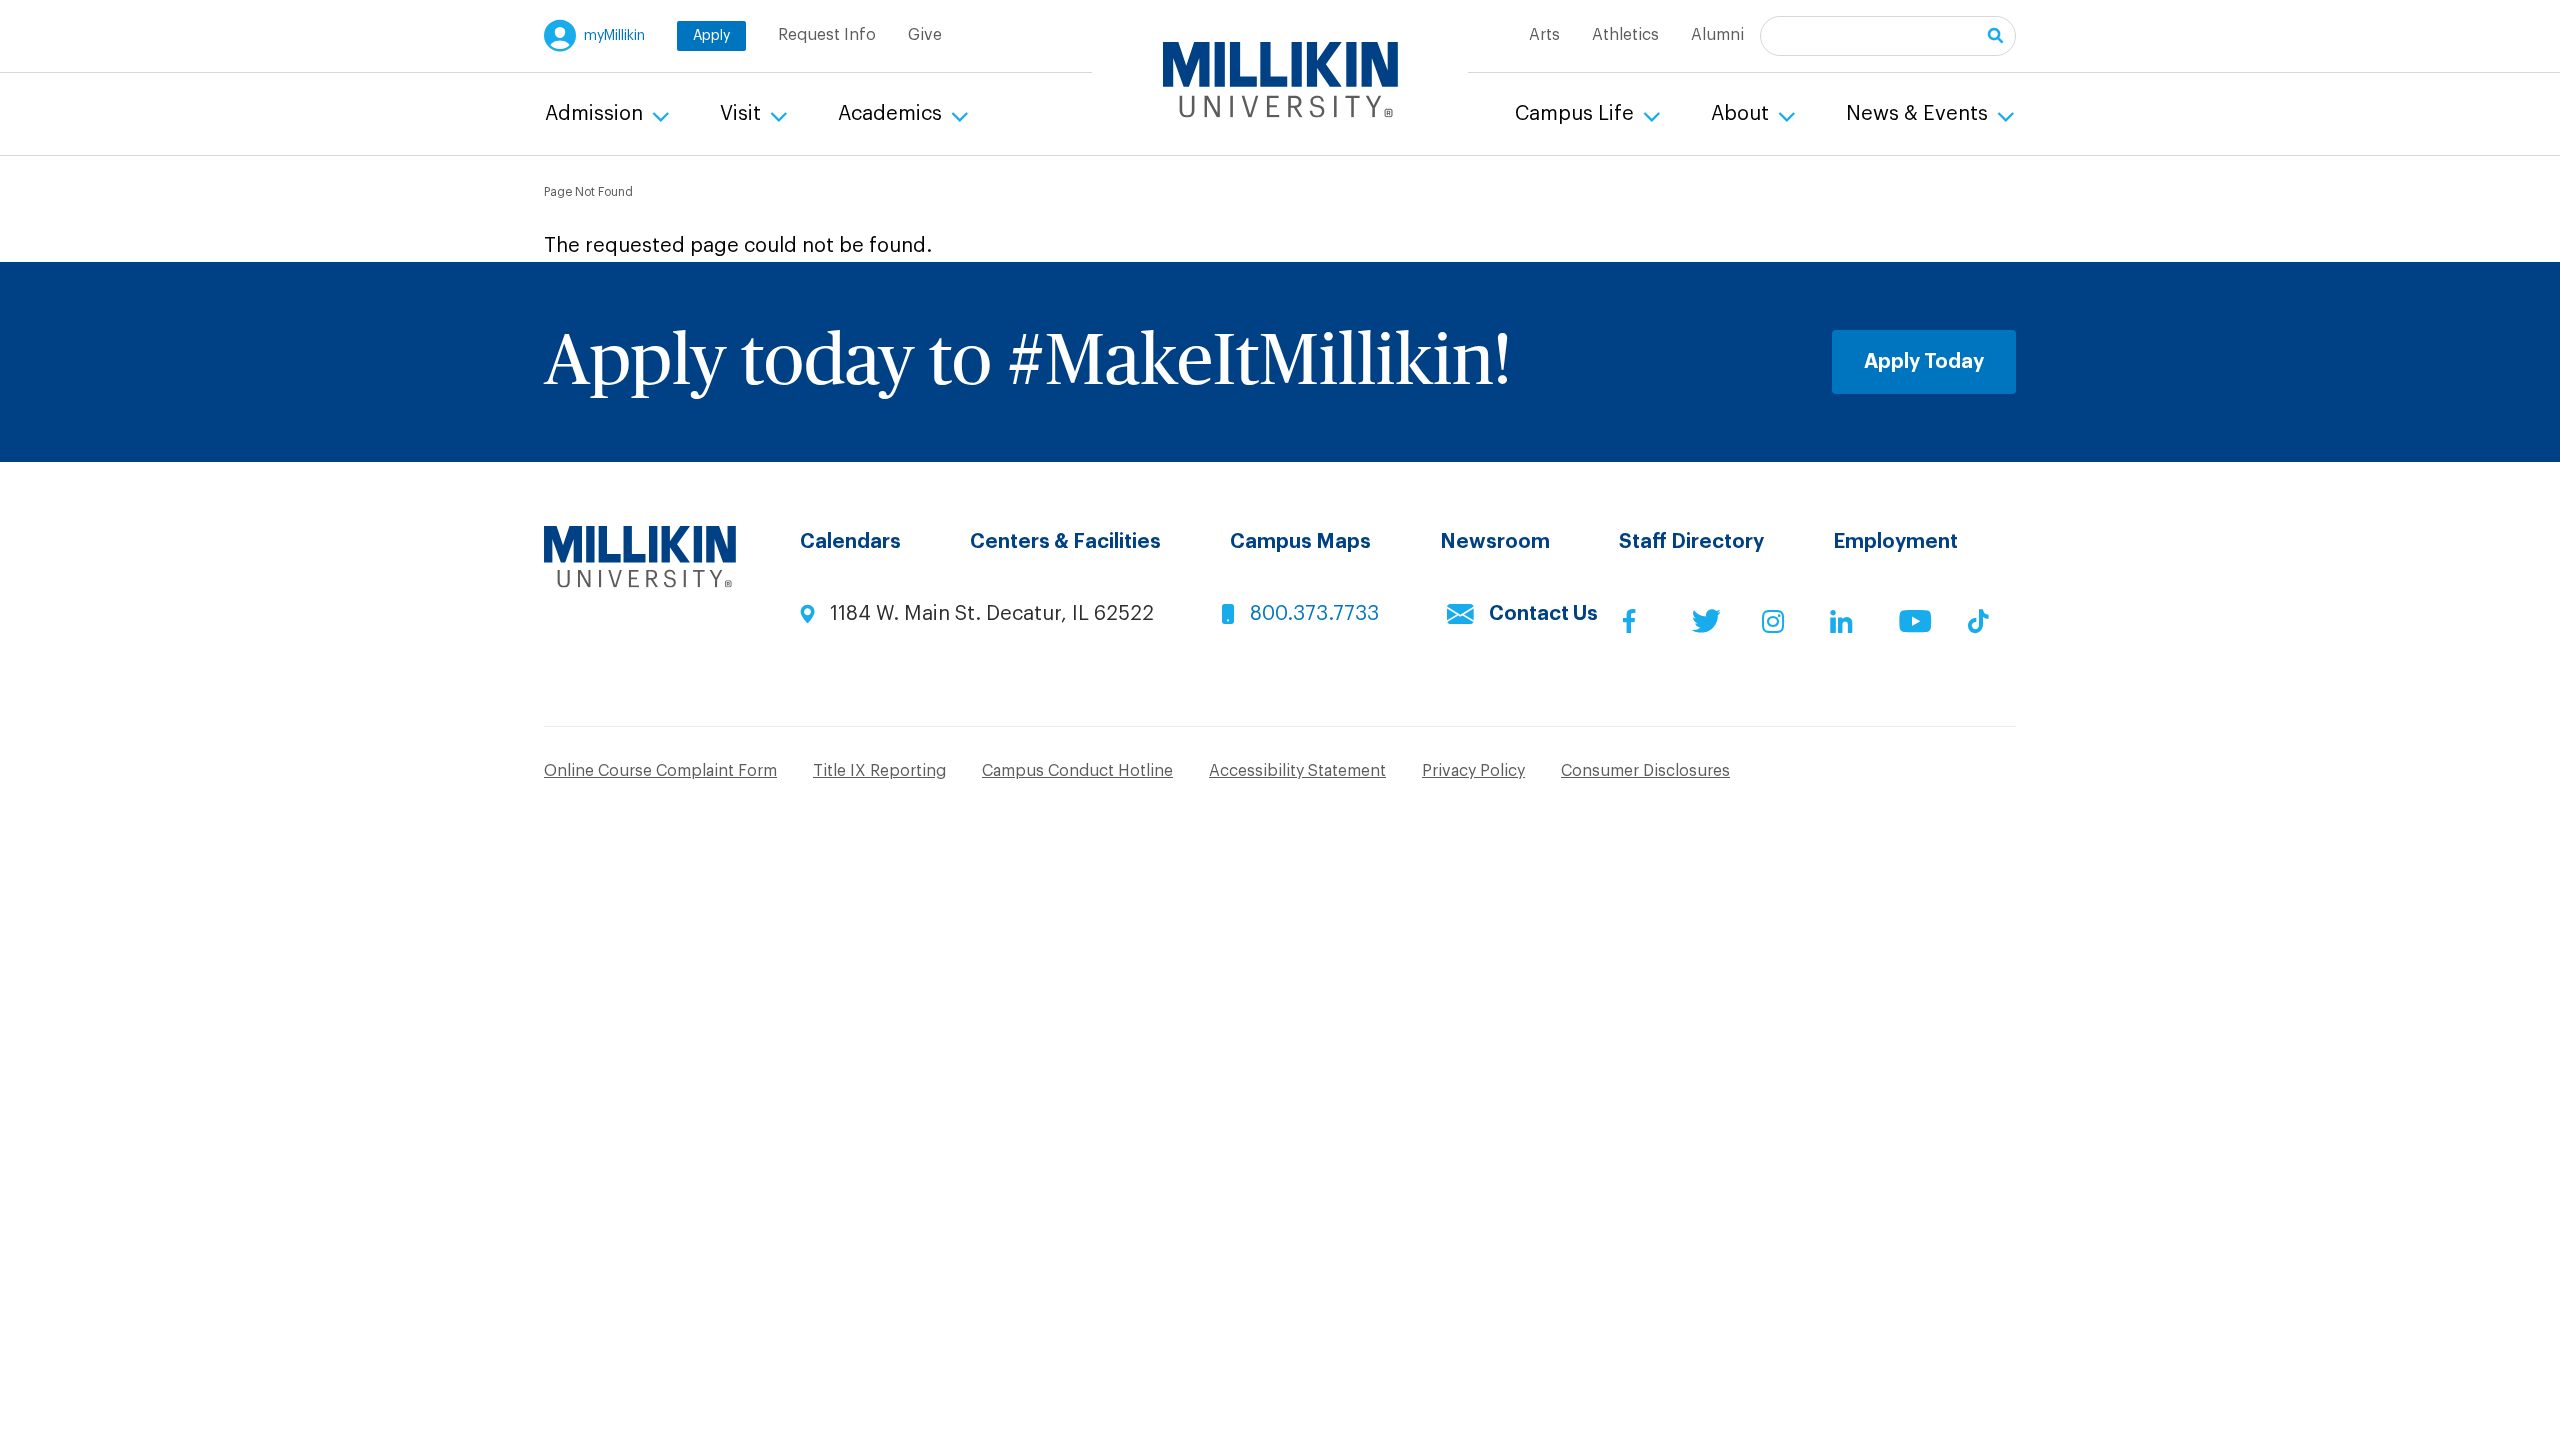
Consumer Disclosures (1645, 771)
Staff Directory (1691, 542)
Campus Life (1577, 114)
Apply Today (1924, 362)
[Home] (1280, 80)
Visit (743, 114)
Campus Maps (1300, 542)
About (1742, 114)
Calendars (850, 542)
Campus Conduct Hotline (1077, 771)
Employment (1895, 542)
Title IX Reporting (879, 771)
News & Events (1919, 114)
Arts (1544, 35)
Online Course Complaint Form (660, 771)
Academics (892, 114)
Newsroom (1495, 542)
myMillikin (614, 36)
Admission (596, 114)
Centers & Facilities (1065, 542)
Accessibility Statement (1297, 771)
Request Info (827, 35)
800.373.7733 (1314, 614)
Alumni (1717, 35)
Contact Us (1543, 614)
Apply (711, 36)
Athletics (1625, 35)
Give (925, 35)
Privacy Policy (1473, 771)
